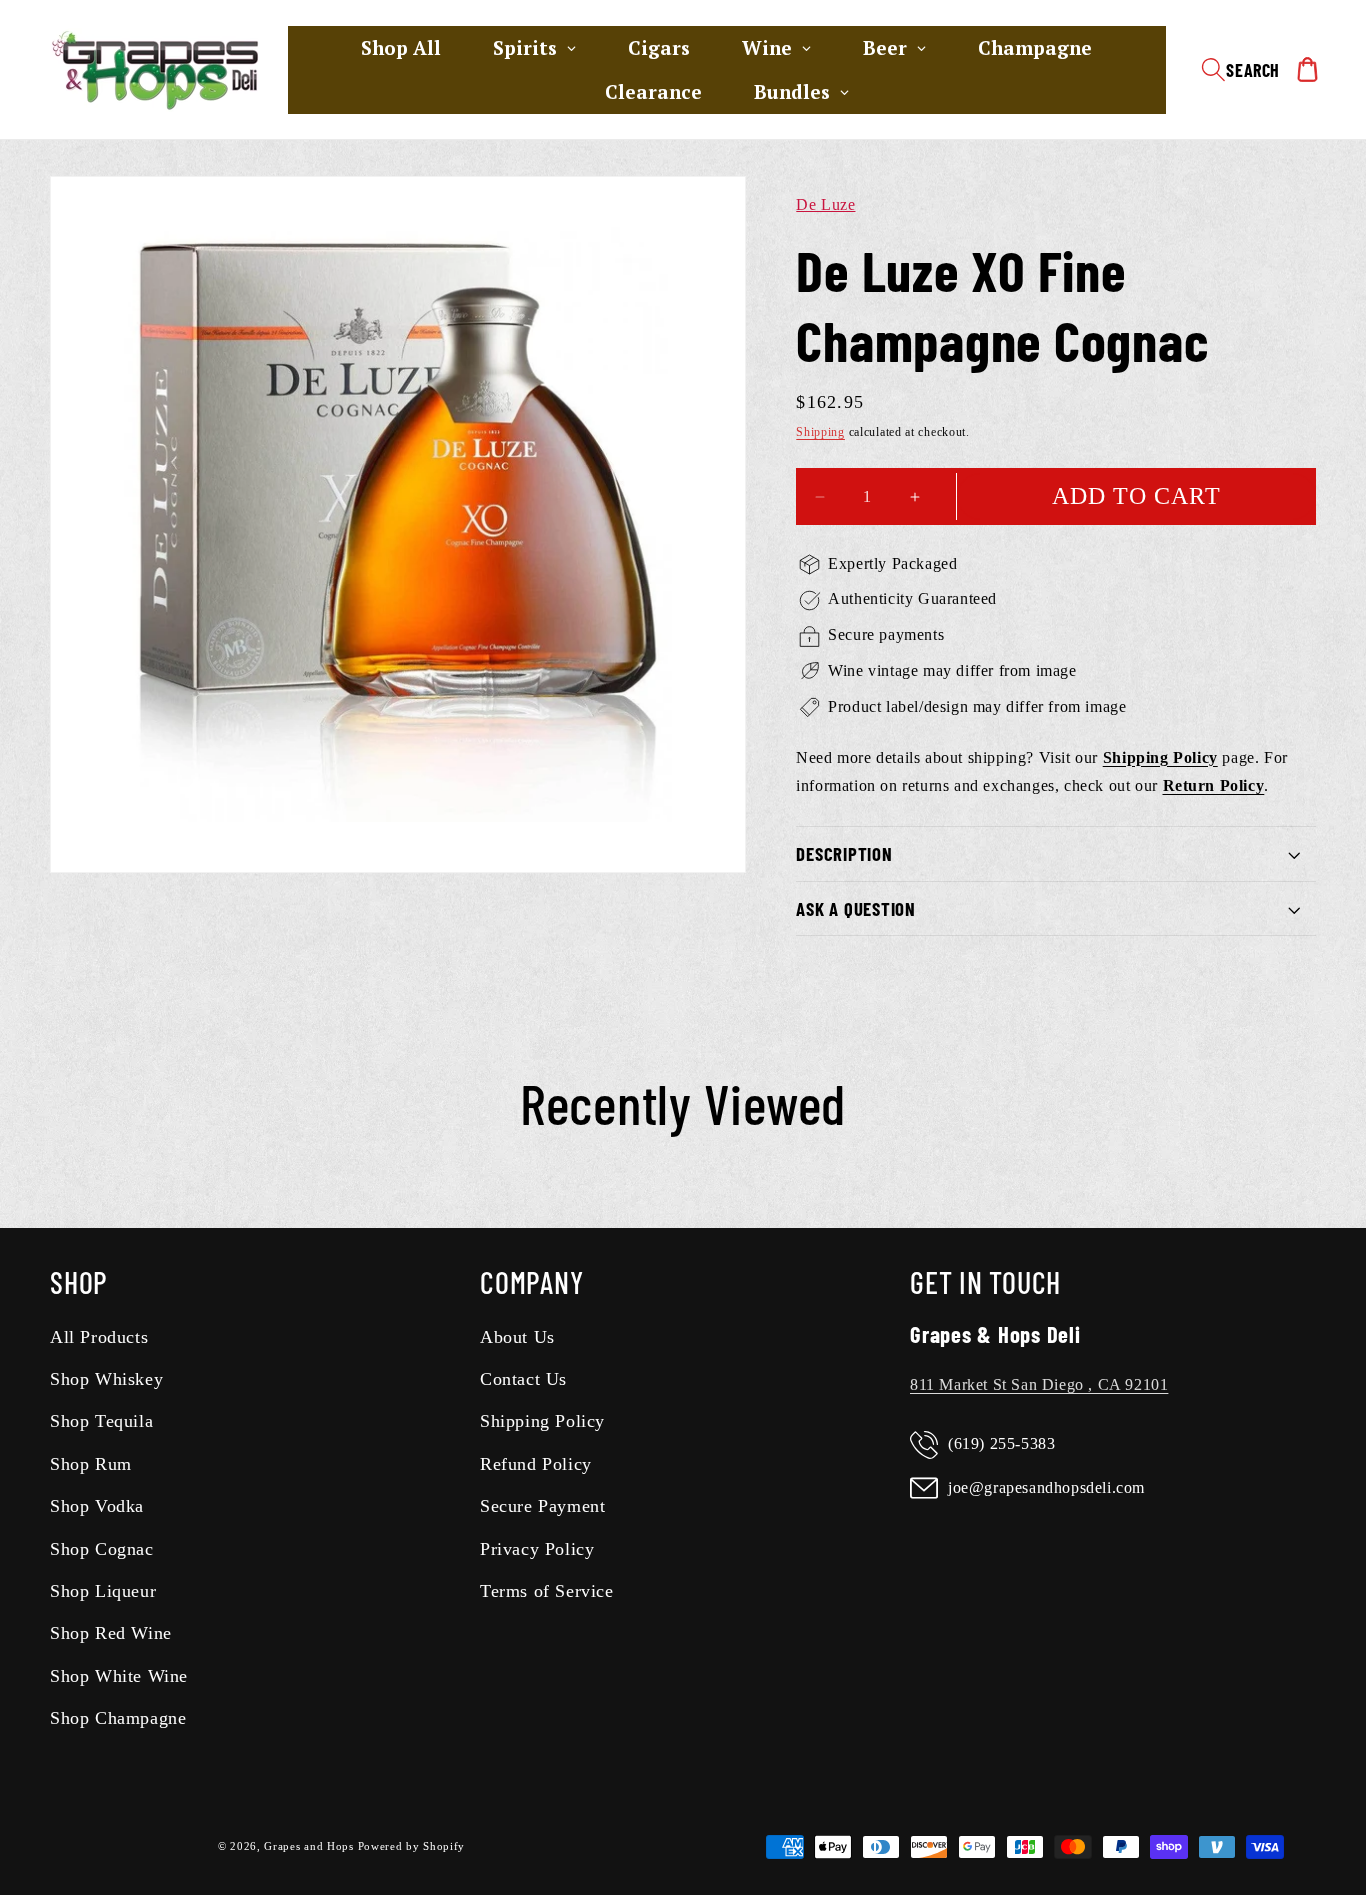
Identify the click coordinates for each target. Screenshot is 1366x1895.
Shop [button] (79, 1282)
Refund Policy (536, 1464)
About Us (517, 1337)
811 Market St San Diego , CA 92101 (1039, 1384)
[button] (1240, 70)
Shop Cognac (102, 1549)
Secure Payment (542, 1507)
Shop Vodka (97, 1507)
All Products (99, 1337)
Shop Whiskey (106, 1379)
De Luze (825, 204)
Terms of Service (547, 1591)
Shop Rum (91, 1464)
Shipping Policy (542, 1422)
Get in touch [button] (985, 1282)
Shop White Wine (119, 1676)
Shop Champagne (118, 1719)
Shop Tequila (101, 1422)
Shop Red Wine (111, 1634)
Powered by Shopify (412, 1847)
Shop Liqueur (103, 1591)
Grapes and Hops (310, 1847)
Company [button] (531, 1282)
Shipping (820, 433)
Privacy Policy (537, 1549)
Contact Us (523, 1379)
